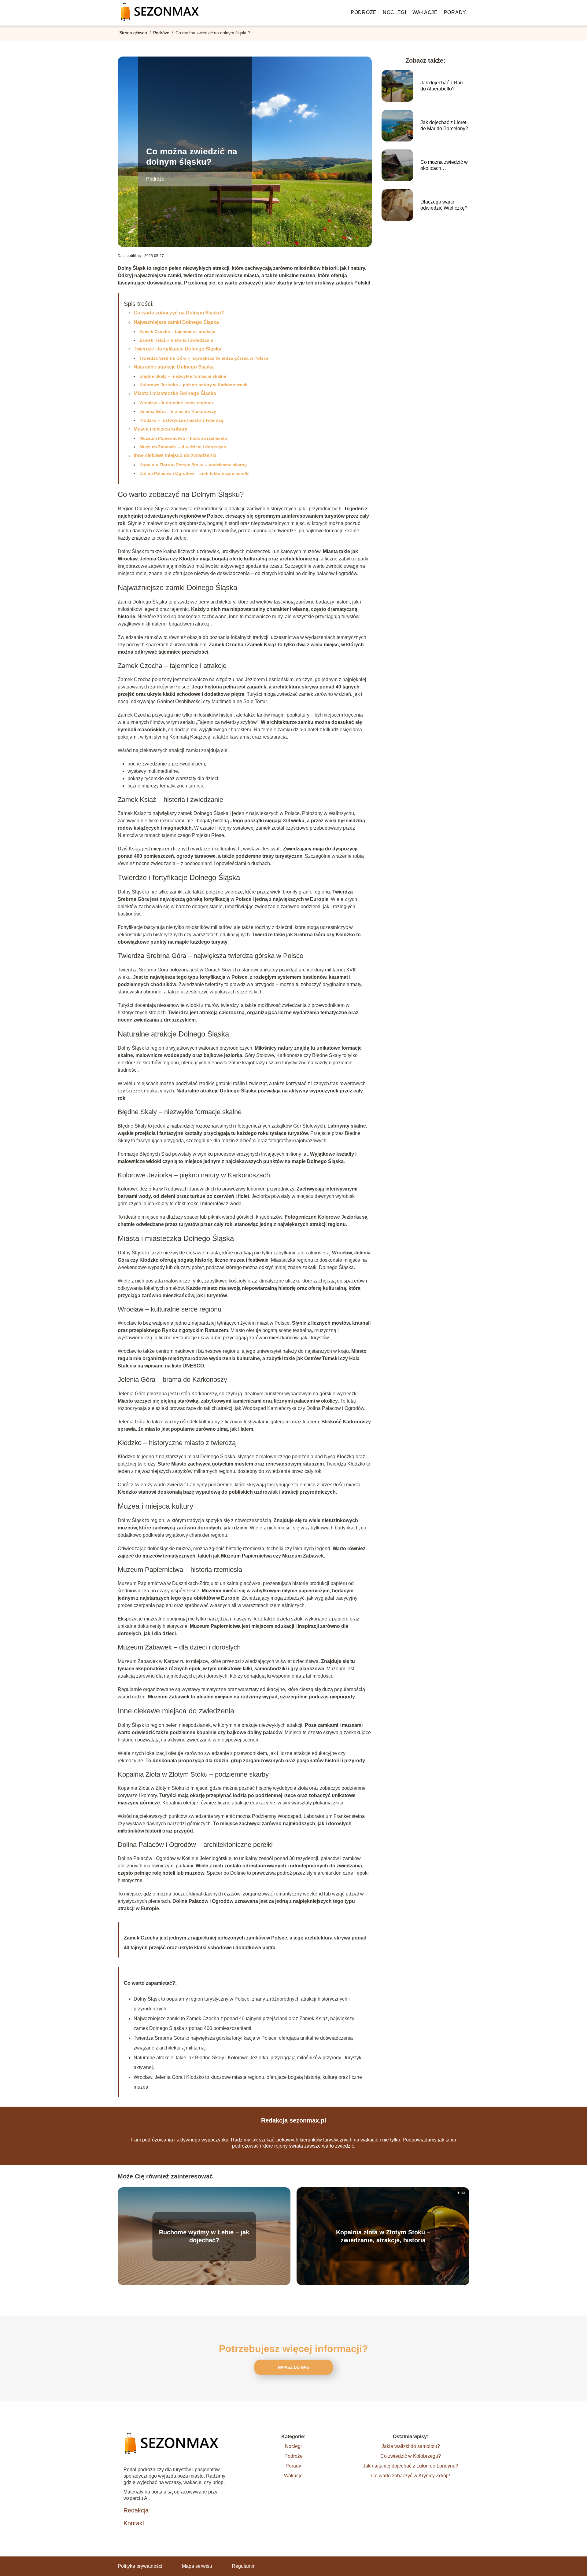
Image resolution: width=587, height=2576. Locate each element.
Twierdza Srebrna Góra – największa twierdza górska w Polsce (204, 358)
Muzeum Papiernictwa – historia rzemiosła (183, 438)
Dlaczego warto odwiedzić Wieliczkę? (444, 205)
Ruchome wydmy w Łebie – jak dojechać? (204, 2236)
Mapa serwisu (197, 2566)
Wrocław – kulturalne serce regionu (176, 403)
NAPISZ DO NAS (293, 2367)
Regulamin (244, 2566)
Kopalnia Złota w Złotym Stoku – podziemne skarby (193, 465)
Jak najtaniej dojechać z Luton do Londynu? (411, 2466)
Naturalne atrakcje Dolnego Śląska (174, 367)
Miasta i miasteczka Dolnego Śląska (175, 393)
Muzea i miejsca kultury (161, 429)
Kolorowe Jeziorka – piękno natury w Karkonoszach (194, 385)
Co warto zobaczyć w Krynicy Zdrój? (411, 2476)
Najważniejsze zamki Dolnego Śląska (176, 322)
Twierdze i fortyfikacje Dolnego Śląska (177, 349)
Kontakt (134, 2523)
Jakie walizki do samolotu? (411, 2446)
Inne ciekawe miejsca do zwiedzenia (175, 455)
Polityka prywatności (140, 2566)
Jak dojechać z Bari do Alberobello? (442, 86)
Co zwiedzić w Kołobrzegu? (411, 2456)
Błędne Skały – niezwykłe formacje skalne (183, 376)
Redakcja (136, 2510)
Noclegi (395, 12)
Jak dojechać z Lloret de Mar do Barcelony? (444, 126)
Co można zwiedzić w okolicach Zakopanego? (444, 166)
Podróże (364, 12)
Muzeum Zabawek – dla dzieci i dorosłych (183, 447)
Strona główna (134, 33)
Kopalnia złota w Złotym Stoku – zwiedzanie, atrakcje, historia (383, 2236)
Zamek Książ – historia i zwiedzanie (176, 340)
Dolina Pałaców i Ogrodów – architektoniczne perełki (194, 473)
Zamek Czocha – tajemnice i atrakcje (177, 332)
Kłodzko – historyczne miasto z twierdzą (181, 420)
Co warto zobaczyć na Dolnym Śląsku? (179, 313)
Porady (455, 12)
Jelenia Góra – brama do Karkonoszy (178, 411)
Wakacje (425, 12)
